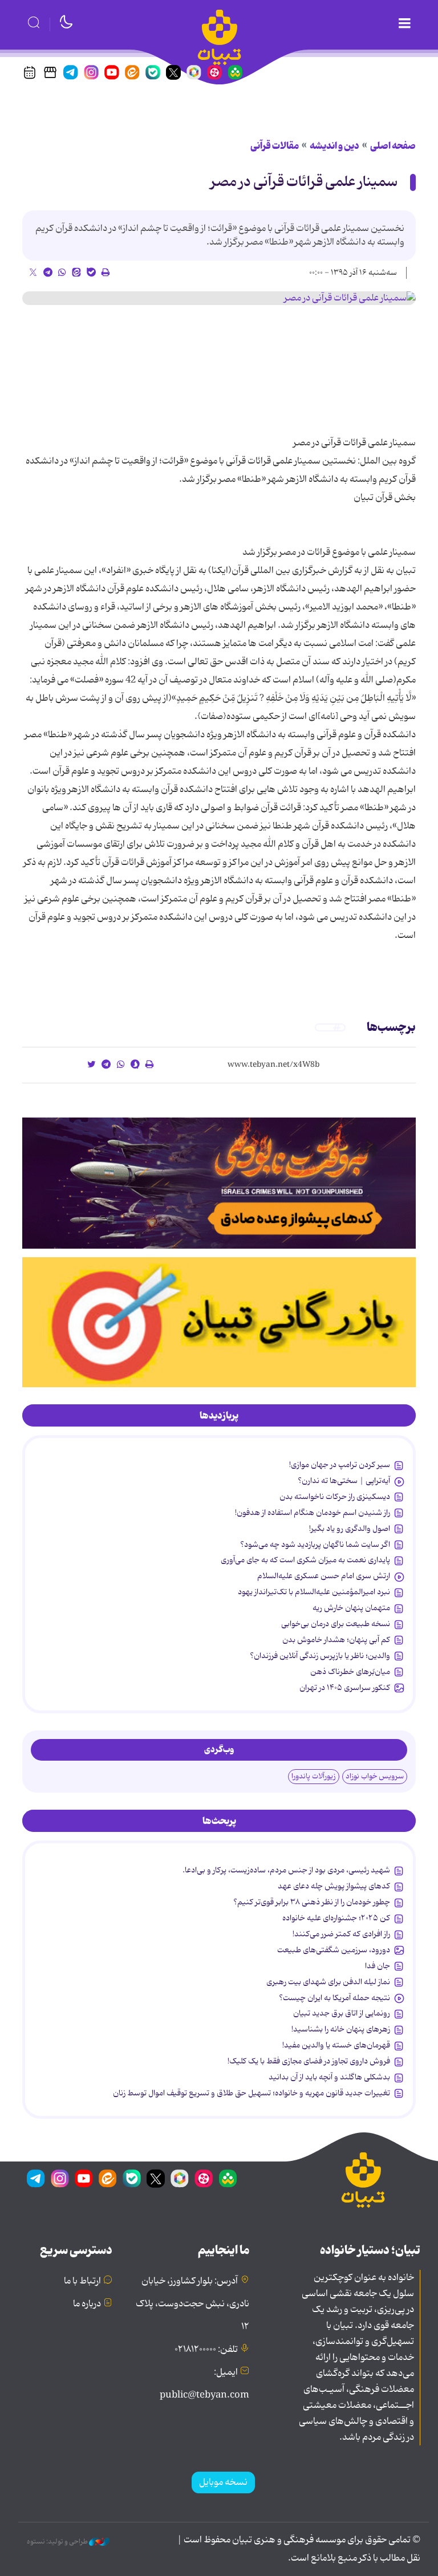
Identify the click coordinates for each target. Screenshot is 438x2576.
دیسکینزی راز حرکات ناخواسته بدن (335, 1497)
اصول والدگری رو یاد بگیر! (350, 1529)
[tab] (219, 1416)
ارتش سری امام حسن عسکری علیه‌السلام (324, 1576)
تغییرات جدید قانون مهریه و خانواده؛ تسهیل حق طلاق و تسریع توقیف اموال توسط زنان (252, 2093)
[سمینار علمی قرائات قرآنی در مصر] (219, 298)
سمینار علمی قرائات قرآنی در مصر (304, 182)
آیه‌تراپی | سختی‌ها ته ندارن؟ (344, 1481)
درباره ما (87, 2304)
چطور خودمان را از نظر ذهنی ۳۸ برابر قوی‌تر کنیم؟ (312, 1902)
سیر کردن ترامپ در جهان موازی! (340, 1465)
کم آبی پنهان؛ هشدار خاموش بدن (336, 1640)
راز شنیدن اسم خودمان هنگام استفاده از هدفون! (313, 1513)
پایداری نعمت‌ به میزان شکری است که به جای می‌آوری (305, 1560)
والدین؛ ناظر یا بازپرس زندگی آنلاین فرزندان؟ (320, 1656)
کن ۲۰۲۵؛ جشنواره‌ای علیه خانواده (336, 1918)
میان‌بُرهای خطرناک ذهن (350, 1672)
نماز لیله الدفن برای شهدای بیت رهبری (328, 1982)
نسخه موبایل (223, 2482)
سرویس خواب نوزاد (375, 1776)
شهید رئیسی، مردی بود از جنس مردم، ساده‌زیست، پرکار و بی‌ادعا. (286, 1870)
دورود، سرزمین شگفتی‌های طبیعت (334, 1950)
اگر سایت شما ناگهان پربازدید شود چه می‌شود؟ (315, 1545)
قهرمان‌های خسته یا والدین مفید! (336, 2045)
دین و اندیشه (334, 146)
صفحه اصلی (393, 146)
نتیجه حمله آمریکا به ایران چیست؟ (334, 1998)
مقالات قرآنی (275, 146)
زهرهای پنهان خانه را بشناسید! (341, 2029)
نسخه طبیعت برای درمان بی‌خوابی (336, 1624)
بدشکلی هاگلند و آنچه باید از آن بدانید (329, 2077)
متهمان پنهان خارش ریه (351, 1608)
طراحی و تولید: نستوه (58, 2542)
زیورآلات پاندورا (314, 1776)
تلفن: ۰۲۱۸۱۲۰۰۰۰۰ (206, 2350)
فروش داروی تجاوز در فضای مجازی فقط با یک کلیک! (309, 2061)
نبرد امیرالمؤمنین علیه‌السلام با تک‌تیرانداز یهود (314, 1592)
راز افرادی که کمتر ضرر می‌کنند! (341, 1934)
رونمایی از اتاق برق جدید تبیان (342, 2013)
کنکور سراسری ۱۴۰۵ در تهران (345, 1688)
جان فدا (378, 1966)
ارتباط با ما (82, 2281)
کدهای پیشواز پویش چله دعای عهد (334, 1886)
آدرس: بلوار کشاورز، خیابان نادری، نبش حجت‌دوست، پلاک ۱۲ (192, 2304)
